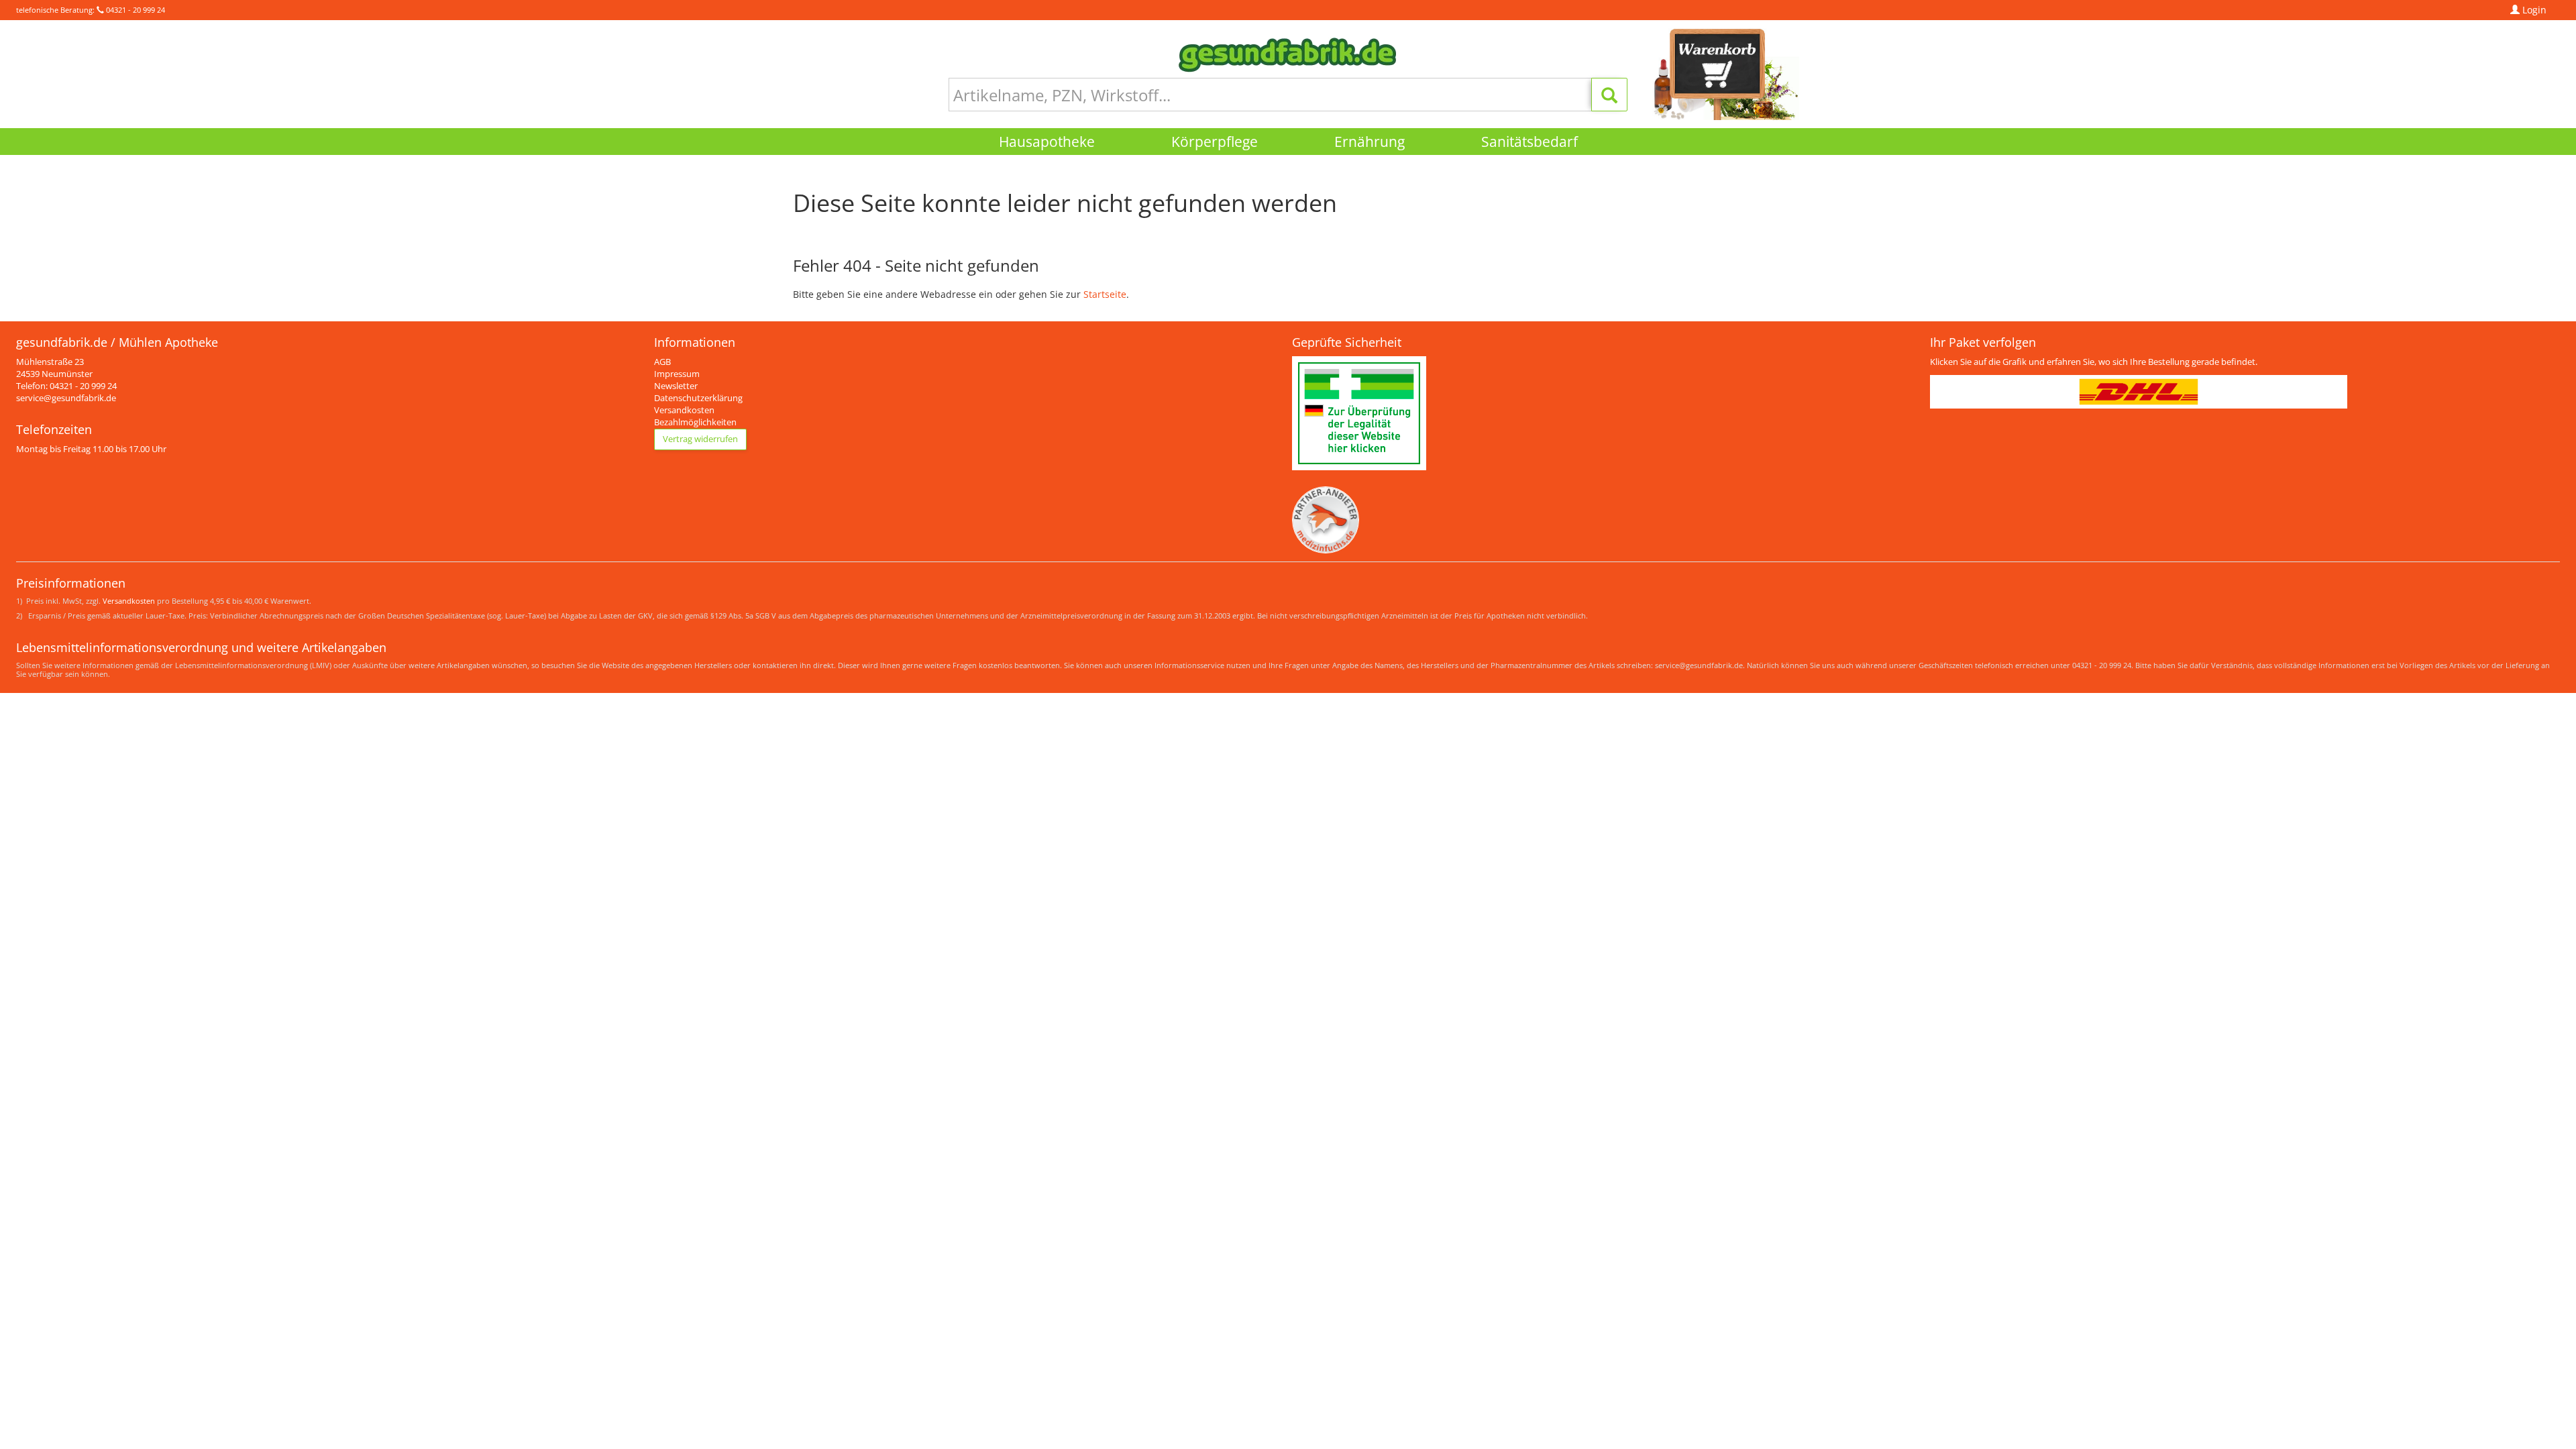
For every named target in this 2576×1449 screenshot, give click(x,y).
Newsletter (676, 386)
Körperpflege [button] (1215, 142)
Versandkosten (684, 410)
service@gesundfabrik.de (66, 398)
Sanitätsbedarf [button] (1529, 142)
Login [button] (2533, 10)
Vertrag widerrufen (700, 439)
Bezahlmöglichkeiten (695, 422)
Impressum (677, 374)
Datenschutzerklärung (698, 398)
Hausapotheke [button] (1047, 142)
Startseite (1105, 294)
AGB (662, 362)
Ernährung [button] (1370, 142)
